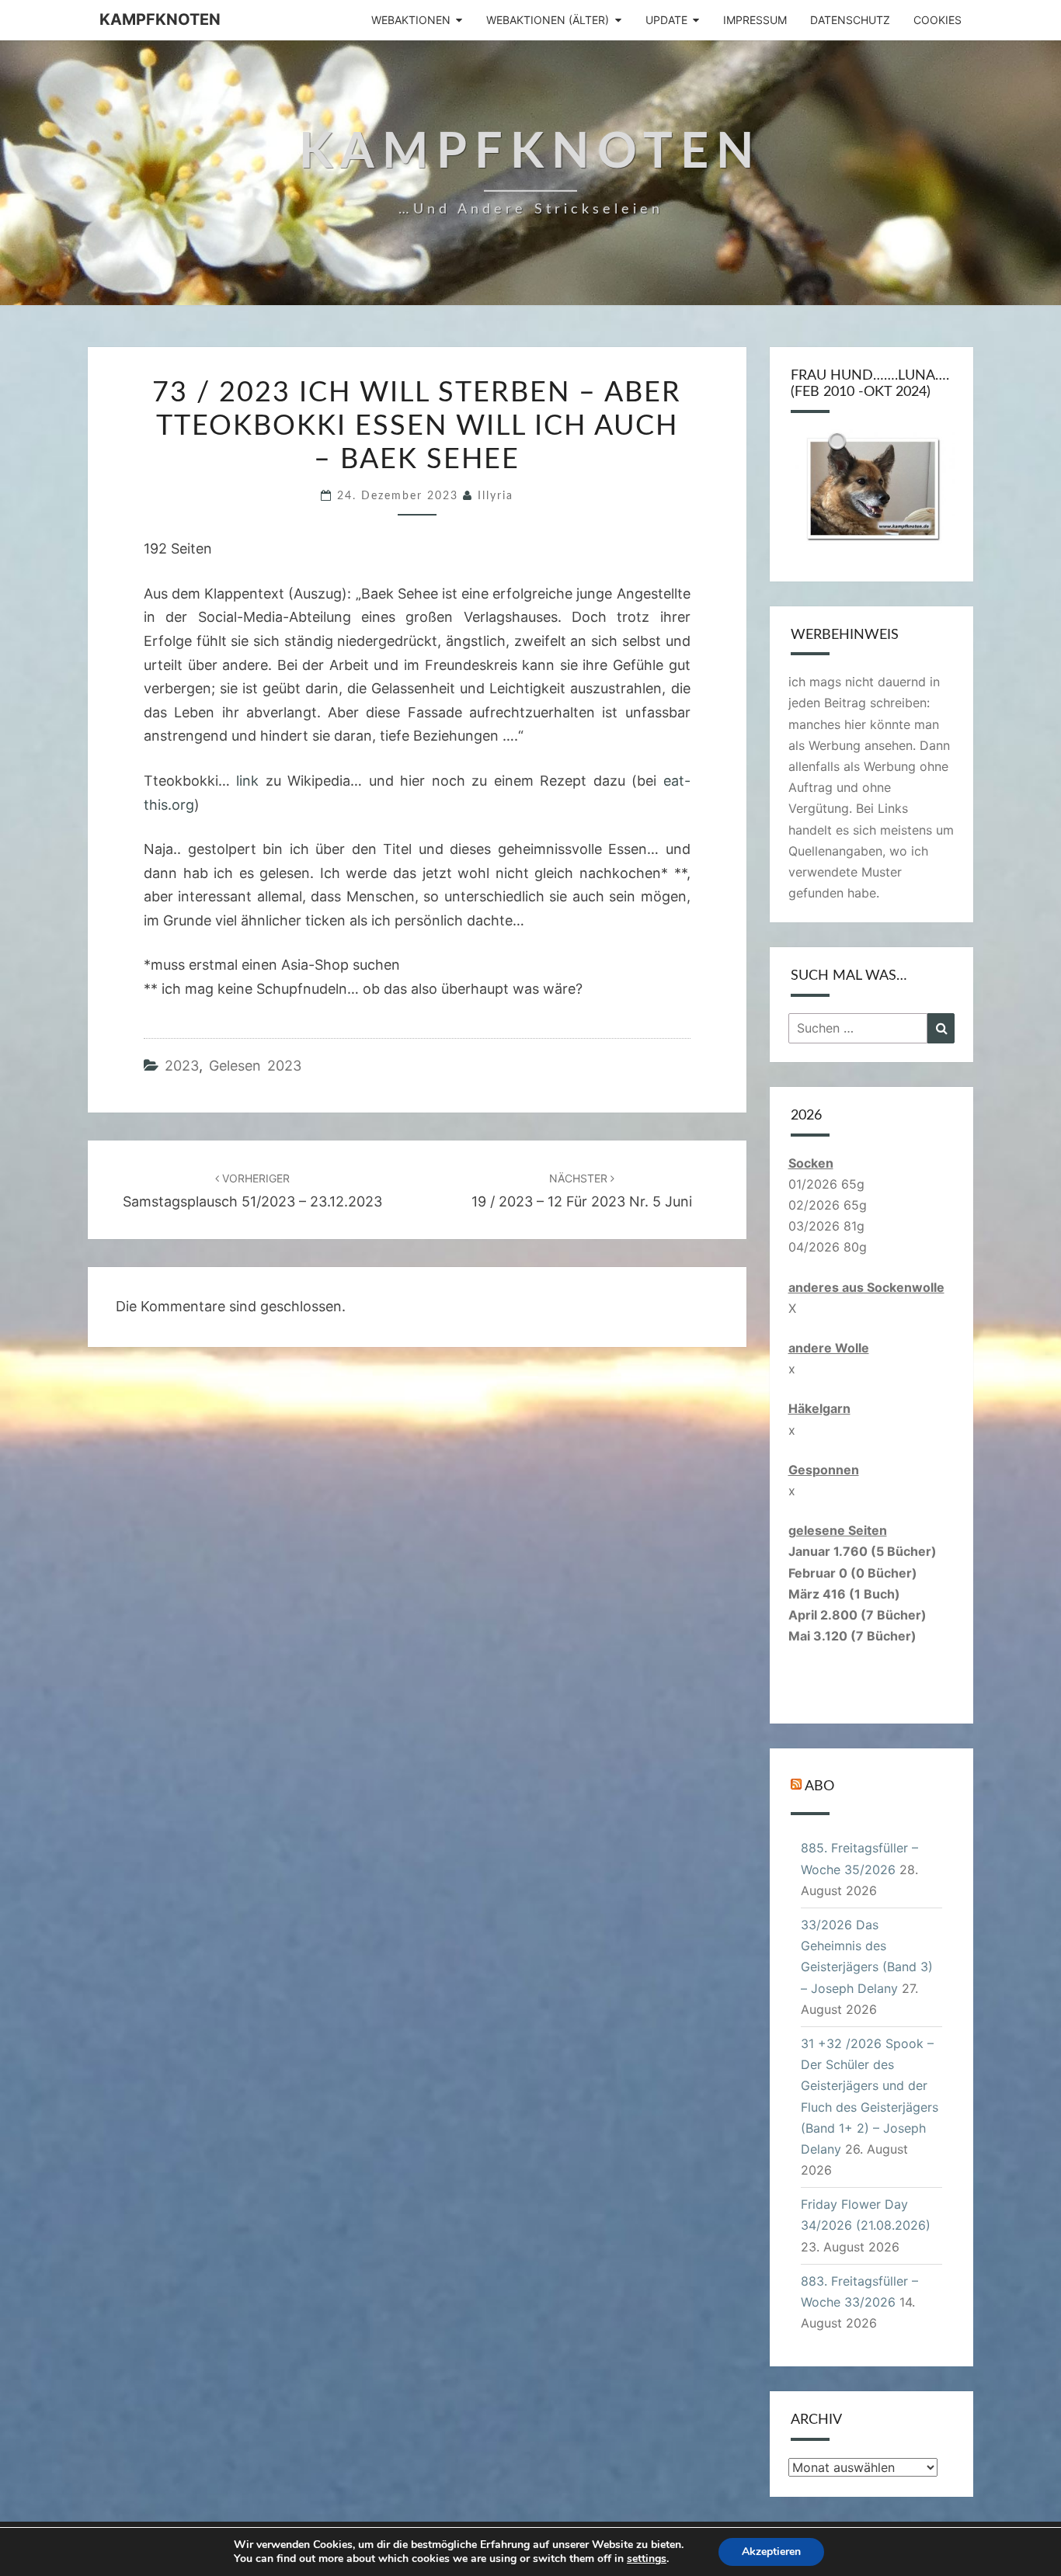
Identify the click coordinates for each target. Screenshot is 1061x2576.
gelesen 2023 (255, 1066)
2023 (182, 1066)
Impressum (755, 20)
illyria (496, 496)
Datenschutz (850, 20)
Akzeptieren (771, 2552)
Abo (819, 1786)
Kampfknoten (160, 19)
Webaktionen (411, 20)
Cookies (938, 20)
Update (666, 20)
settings (647, 2559)
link (247, 781)
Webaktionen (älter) (548, 20)
